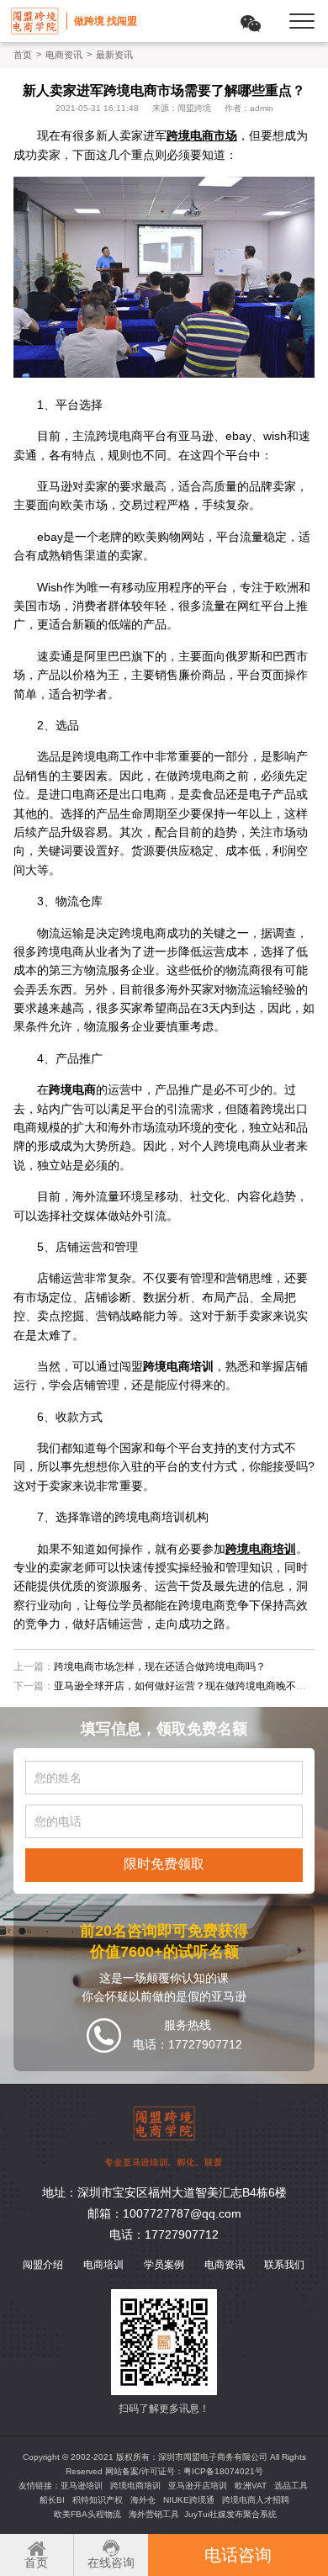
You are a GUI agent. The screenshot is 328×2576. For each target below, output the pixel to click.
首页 (23, 55)
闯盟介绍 (43, 2265)
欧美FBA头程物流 (87, 2514)
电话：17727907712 (164, 2234)
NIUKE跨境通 (189, 2500)
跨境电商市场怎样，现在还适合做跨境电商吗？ (160, 1667)
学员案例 (164, 2265)
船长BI (52, 2500)
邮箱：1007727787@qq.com (164, 2213)
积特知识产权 (98, 2500)
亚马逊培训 (82, 2486)
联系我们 (284, 2265)
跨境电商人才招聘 (256, 2500)
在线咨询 (111, 2563)
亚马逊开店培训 (198, 2486)
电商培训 (103, 2265)
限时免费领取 (164, 1864)
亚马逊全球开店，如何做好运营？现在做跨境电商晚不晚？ (185, 1686)
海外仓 (143, 2500)
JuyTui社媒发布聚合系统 (230, 2514)
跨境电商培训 (135, 2486)
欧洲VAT (251, 2486)
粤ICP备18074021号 (223, 2471)
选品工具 (291, 2486)
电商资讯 (64, 55)
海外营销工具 (154, 2514)
